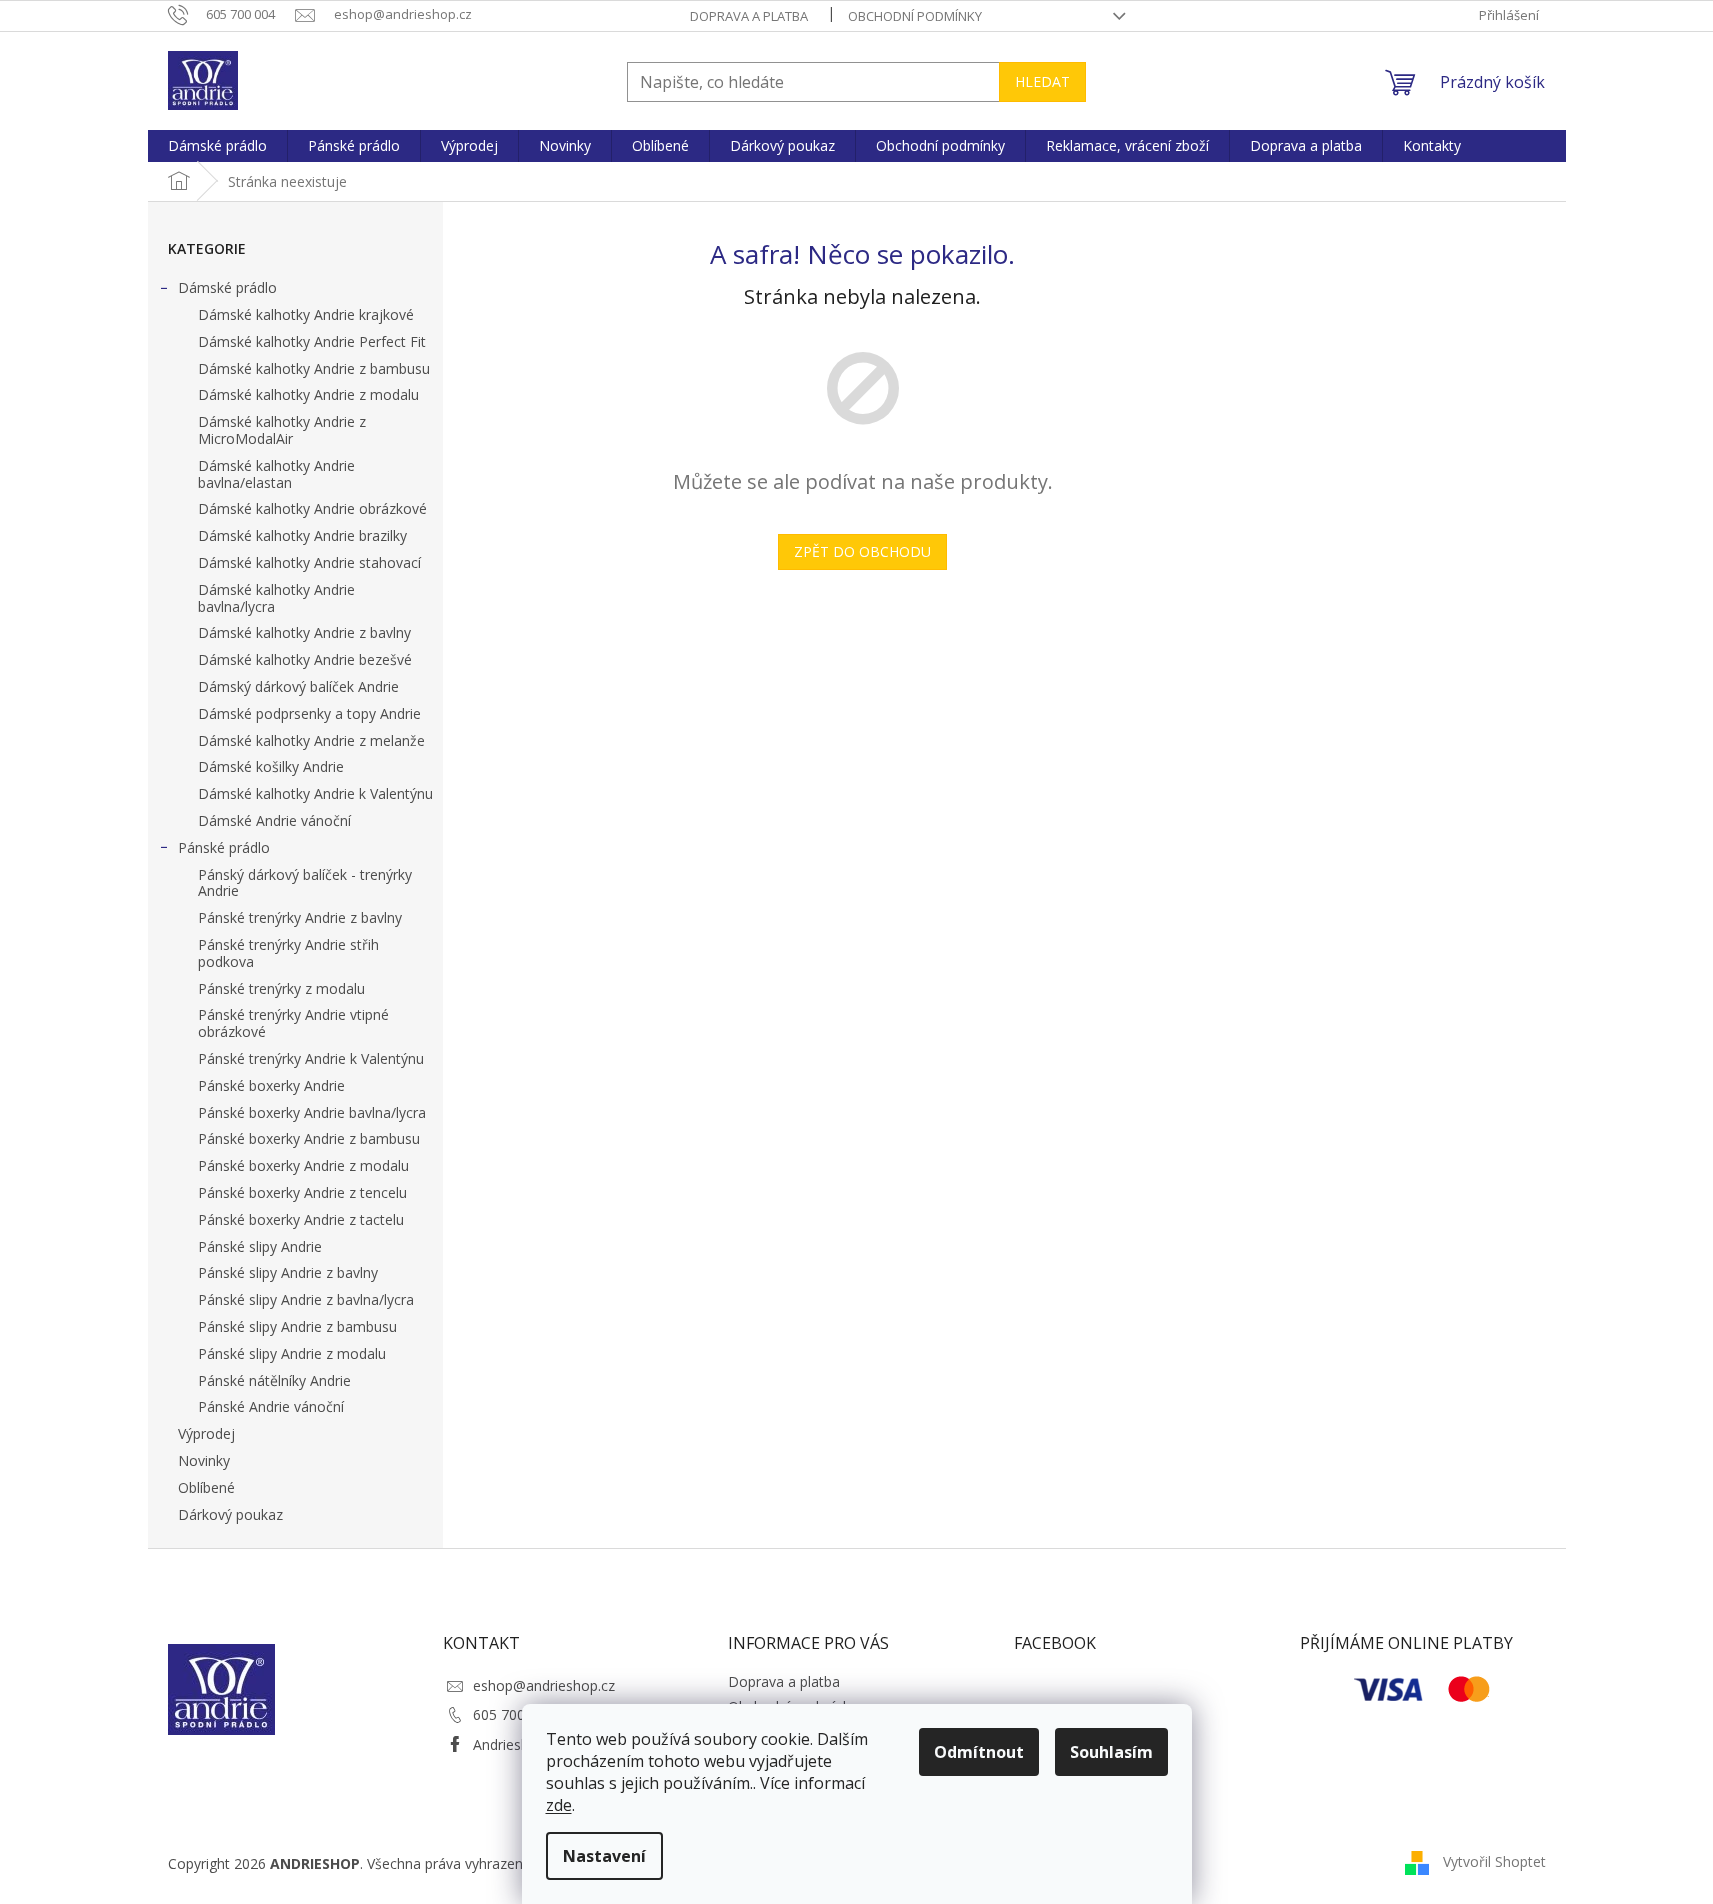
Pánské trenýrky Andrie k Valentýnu (311, 1058)
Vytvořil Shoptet (1494, 1861)
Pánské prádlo (224, 847)
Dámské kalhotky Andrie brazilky (302, 535)
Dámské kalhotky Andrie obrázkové (312, 508)
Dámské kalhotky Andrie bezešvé (305, 659)
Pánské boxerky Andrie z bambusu (309, 1138)
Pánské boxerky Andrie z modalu (303, 1165)
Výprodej (206, 1433)
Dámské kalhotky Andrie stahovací (309, 562)
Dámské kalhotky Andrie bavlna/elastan (276, 474)
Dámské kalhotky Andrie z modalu (308, 394)
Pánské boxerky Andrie (271, 1085)
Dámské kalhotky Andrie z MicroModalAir (282, 430)
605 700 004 (513, 1714)
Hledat (1042, 81)
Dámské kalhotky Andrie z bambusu (314, 368)
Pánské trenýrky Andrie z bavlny (300, 917)
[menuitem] (217, 146)
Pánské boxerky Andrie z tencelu (302, 1192)
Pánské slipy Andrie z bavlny (288, 1272)
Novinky (204, 1460)
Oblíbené (206, 1487)
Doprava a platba (749, 16)
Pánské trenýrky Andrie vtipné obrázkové (293, 1023)
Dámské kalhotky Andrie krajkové (306, 314)
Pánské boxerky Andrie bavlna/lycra (312, 1112)
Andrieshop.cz (518, 1744)
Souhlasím (1111, 1752)
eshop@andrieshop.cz (544, 1685)
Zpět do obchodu (862, 551)
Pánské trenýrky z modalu (281, 988)
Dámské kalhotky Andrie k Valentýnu (315, 793)
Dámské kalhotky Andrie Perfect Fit (312, 341)
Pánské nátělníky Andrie (274, 1380)
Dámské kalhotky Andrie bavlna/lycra (276, 598)
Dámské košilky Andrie (271, 766)
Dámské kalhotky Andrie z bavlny (304, 632)
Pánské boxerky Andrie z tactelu (301, 1219)
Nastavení (604, 1856)
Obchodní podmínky (915, 16)
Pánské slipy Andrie (260, 1246)
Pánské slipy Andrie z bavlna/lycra (306, 1299)
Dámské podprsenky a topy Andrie (309, 713)
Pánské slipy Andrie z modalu (292, 1353)
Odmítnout (979, 1752)
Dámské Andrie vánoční (274, 820)
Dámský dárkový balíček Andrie (298, 686)
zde (559, 1805)
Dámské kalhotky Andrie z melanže (311, 740)
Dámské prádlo (227, 287)
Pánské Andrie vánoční (271, 1406)
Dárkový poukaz (230, 1514)
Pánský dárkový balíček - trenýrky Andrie (305, 883)
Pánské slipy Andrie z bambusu (297, 1326)
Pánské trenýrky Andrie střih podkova (288, 953)
